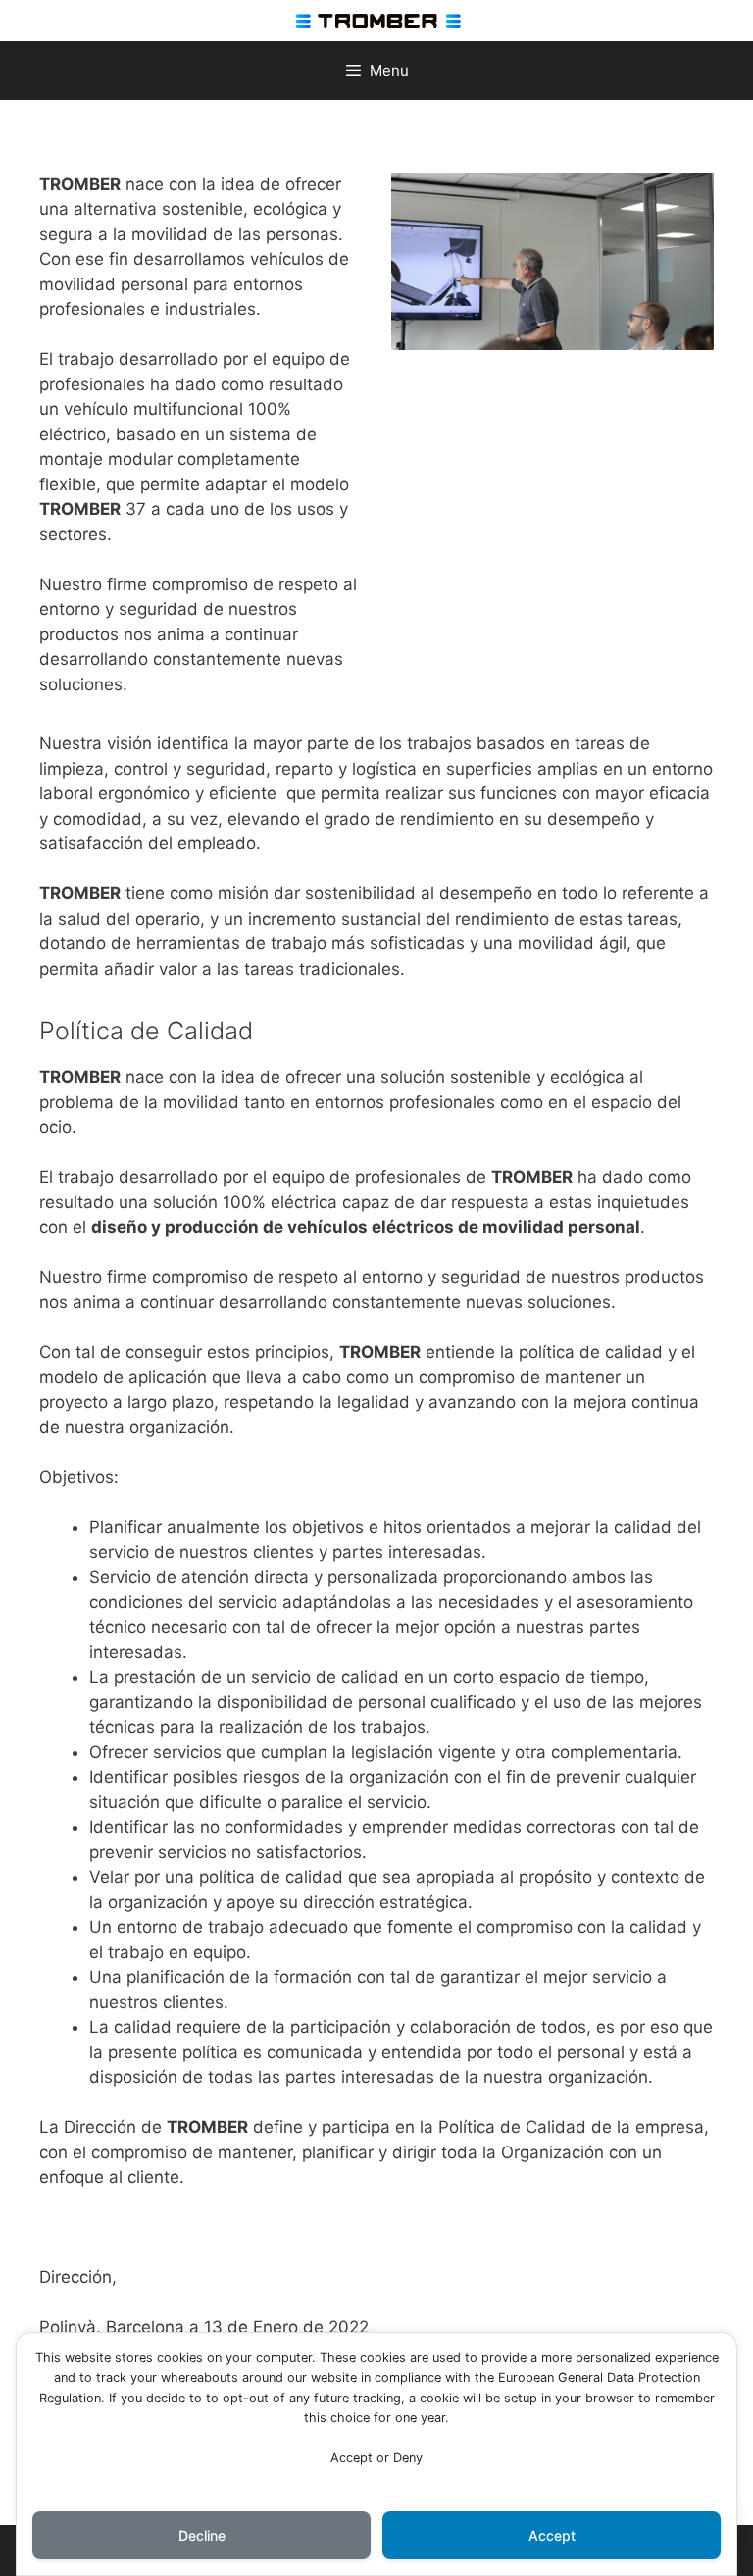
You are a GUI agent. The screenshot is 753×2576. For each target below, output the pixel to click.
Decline (202, 2535)
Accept (552, 2535)
